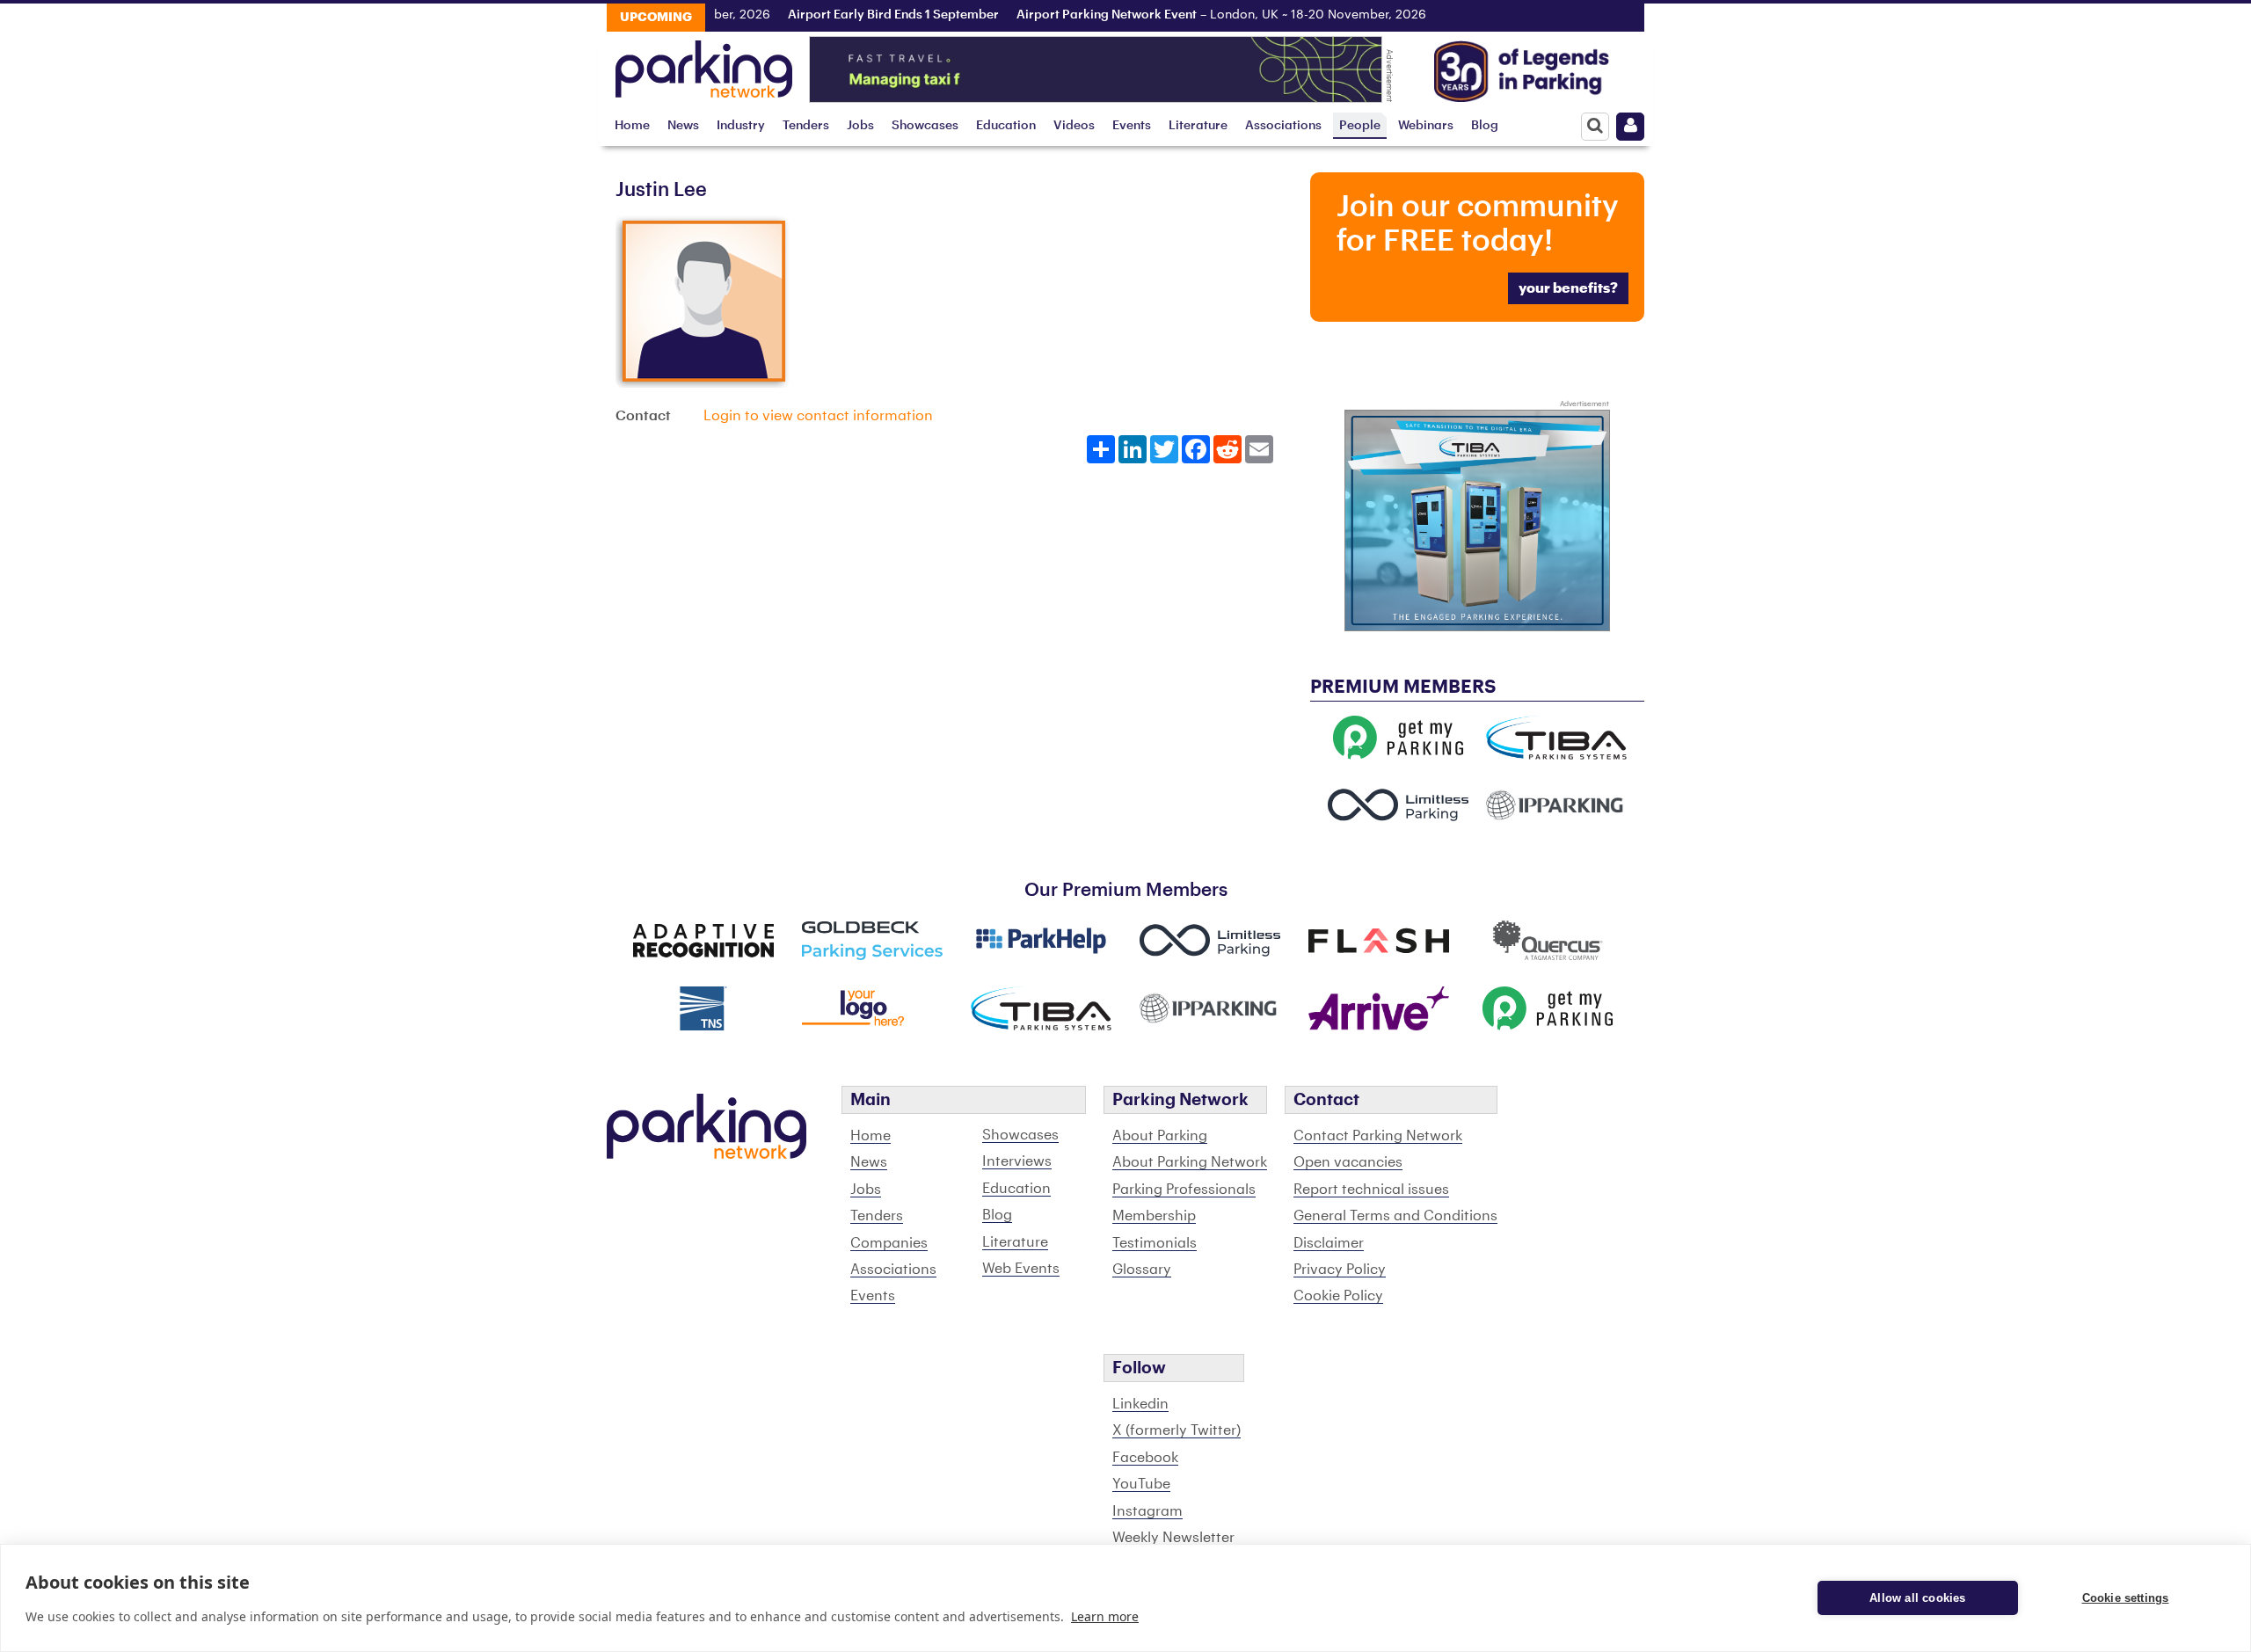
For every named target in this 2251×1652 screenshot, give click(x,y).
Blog (1485, 125)
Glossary (1142, 1270)
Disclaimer (1329, 1243)
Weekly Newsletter (1173, 1538)
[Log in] (1630, 127)
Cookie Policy (1338, 1296)
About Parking (1160, 1136)
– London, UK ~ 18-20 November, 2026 (1198, 15)
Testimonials (1155, 1243)
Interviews (1017, 1161)
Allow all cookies (1917, 1598)
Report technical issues (1371, 1190)
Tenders (806, 125)
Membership (1154, 1216)
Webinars (1426, 125)
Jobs (860, 125)
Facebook (1145, 1458)
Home (632, 125)
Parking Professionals (1184, 1190)
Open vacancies (1348, 1162)
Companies (889, 1243)
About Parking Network (1190, 1162)
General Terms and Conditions (1395, 1216)
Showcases (925, 125)
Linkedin (1140, 1404)
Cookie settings (2126, 1598)
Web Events (1021, 1269)
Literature (1198, 125)
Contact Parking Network (1378, 1136)
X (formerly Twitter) (1176, 1430)
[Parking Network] (704, 64)
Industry (741, 125)
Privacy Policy (1340, 1270)
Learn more (1105, 1616)
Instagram (1147, 1511)
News (683, 125)
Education (1006, 125)
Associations (1283, 125)
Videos (1074, 125)
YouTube (1141, 1484)
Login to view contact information (818, 416)
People (1360, 125)
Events (1132, 125)
